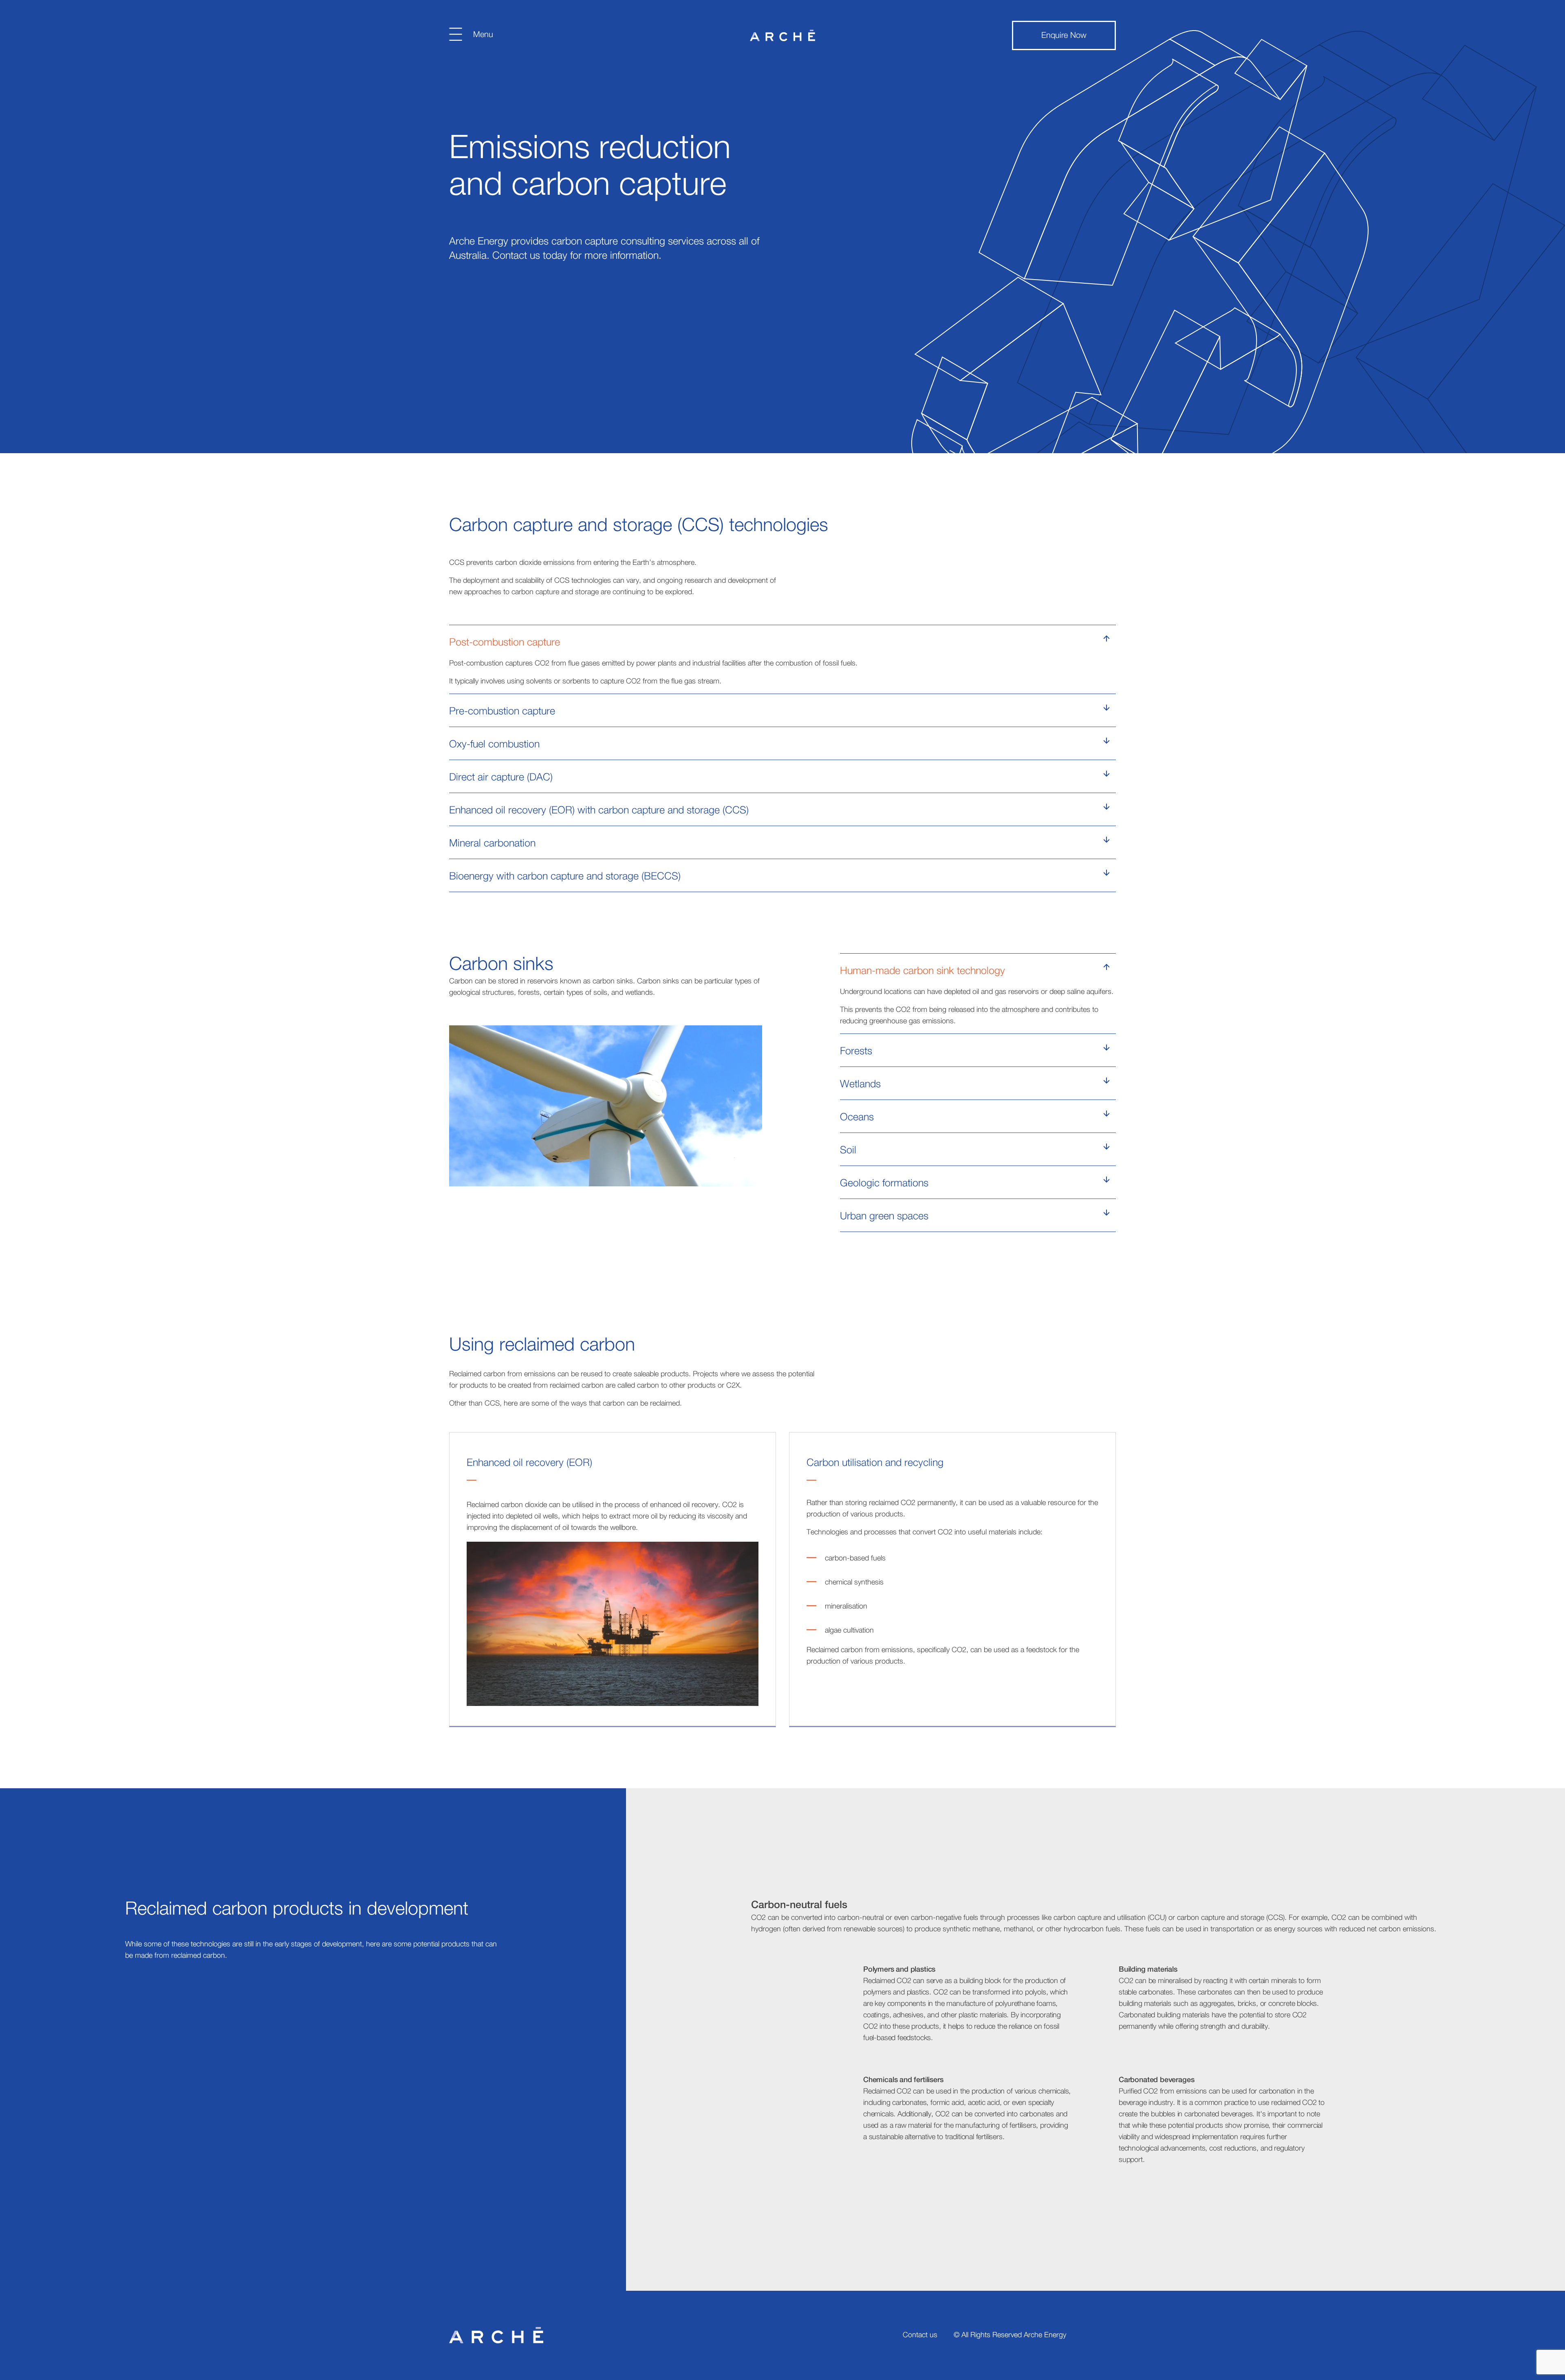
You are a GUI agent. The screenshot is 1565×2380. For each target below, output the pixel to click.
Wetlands (860, 1084)
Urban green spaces (884, 1216)
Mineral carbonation (492, 843)
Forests (856, 1051)
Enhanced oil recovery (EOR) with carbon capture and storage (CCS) (599, 810)
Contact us (920, 2335)
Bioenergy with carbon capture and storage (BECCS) (565, 876)
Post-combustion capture (505, 642)
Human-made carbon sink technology (922, 971)
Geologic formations (884, 1183)
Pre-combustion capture (502, 711)
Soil (848, 1150)
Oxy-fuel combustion (494, 744)
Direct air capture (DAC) (501, 777)
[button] (782, 641)
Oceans (857, 1117)
